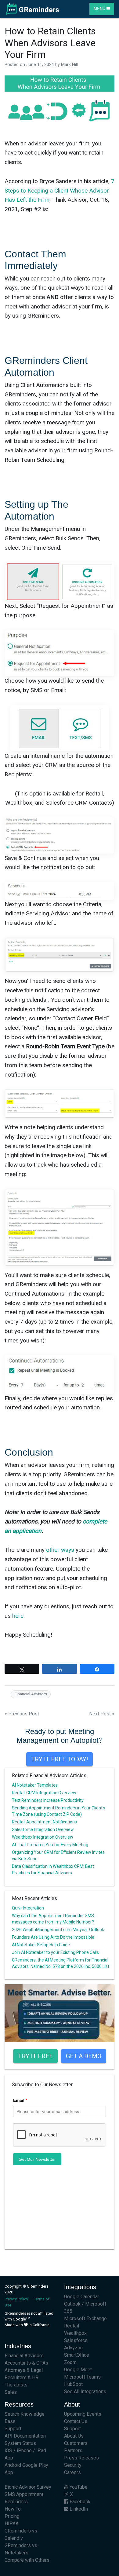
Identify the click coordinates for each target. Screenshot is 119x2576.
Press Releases (81, 2458)
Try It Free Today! (60, 1759)
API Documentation (25, 2436)
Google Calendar (82, 2297)
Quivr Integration (28, 1908)
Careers (72, 2472)
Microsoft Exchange (85, 2318)
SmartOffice (77, 2355)
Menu (100, 9)
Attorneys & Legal (24, 2370)
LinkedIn (78, 2509)
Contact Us (76, 2421)
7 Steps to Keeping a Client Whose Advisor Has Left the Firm (60, 190)
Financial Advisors (31, 1694)
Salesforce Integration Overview (43, 1829)
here (18, 1616)
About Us (74, 2436)
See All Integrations (85, 2392)
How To (13, 2509)
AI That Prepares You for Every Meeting (50, 1845)
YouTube (78, 2487)
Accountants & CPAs (26, 2363)
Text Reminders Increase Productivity (48, 1800)
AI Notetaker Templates (35, 1785)
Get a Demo (84, 2056)
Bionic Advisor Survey (28, 2487)
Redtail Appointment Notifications (44, 1822)
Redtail (72, 2326)
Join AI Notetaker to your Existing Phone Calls (55, 1952)
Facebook (79, 2502)
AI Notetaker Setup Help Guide (41, 1945)
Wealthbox (75, 2333)
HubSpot (73, 2384)
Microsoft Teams (82, 2377)
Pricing (12, 2516)
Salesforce (76, 2340)
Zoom (70, 2362)
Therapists (16, 2385)
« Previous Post (22, 1714)
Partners (73, 2451)
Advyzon (73, 2348)
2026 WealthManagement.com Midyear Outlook (58, 1930)
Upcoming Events (83, 2414)
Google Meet (78, 2370)
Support (13, 2429)
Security (73, 2465)
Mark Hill (69, 65)
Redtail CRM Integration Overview (44, 1793)
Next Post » (102, 1714)
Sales (11, 2392)
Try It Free (35, 2056)
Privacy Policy (16, 2299)
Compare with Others (27, 2560)
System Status (20, 2443)
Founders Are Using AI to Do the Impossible (53, 1937)
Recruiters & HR (22, 2378)
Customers (76, 2443)
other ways (60, 1550)
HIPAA (12, 2524)
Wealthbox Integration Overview (43, 1837)
